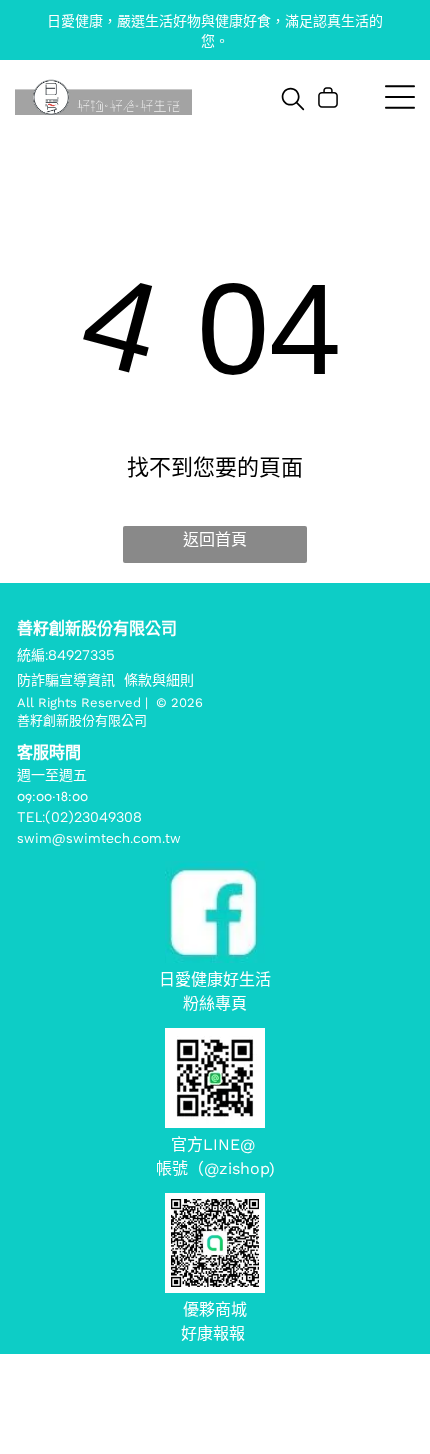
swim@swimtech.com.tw (99, 838)
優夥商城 (215, 1309)
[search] (293, 100)
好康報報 (215, 1333)
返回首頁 (215, 539)
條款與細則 (159, 680)
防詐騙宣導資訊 (66, 680)
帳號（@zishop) (215, 1168)
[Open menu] (400, 97)
